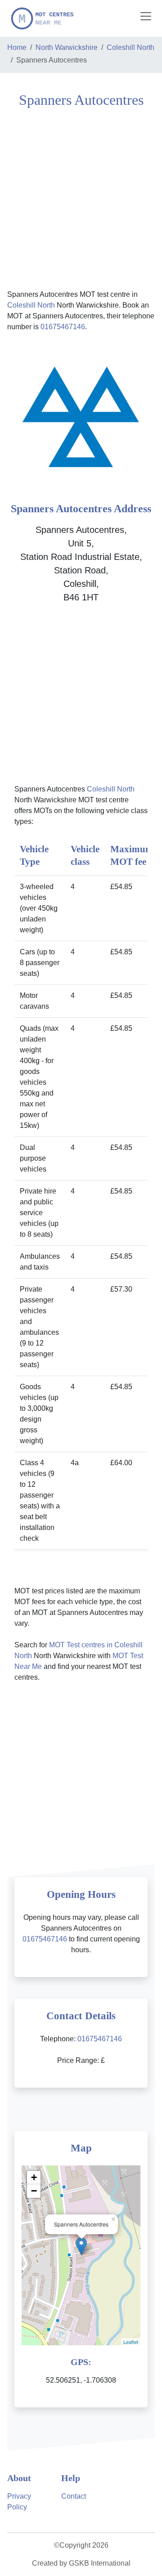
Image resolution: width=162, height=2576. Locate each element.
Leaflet (131, 2342)
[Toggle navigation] (146, 16)
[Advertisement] (81, 197)
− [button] (34, 2191)
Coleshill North (130, 47)
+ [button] (34, 2177)
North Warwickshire (67, 47)
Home (17, 47)
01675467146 (63, 327)
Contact (74, 2496)
